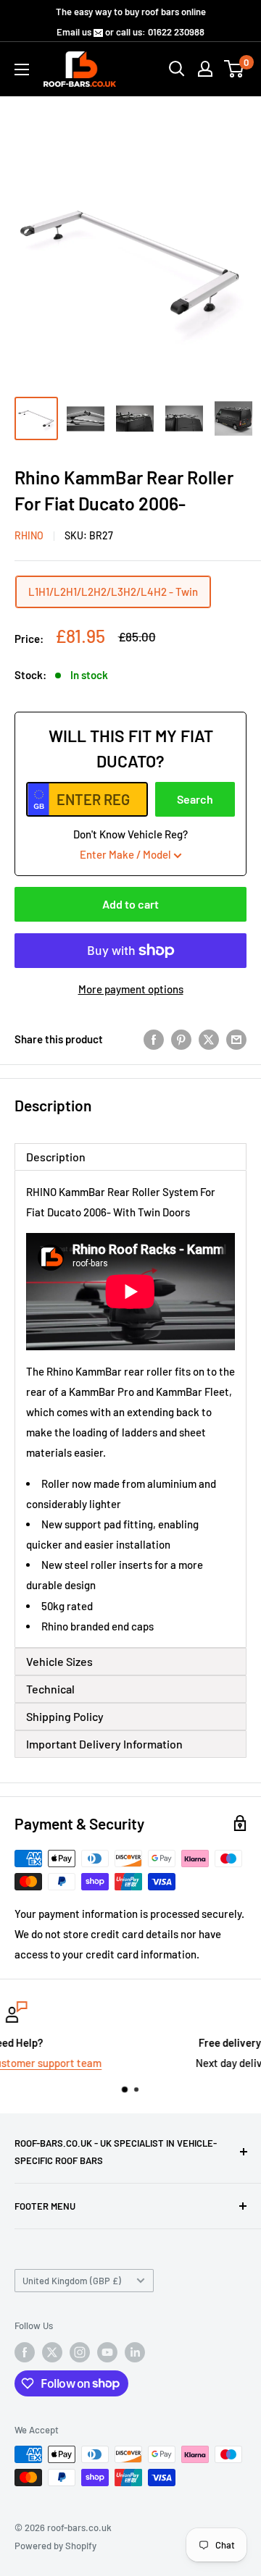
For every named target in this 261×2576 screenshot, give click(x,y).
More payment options (131, 989)
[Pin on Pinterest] (181, 1039)
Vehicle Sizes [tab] (59, 1661)
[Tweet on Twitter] (209, 1039)
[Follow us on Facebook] (25, 2352)
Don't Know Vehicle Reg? (130, 844)
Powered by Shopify (55, 2546)
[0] (235, 69)
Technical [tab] (50, 1689)
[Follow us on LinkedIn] (135, 2352)
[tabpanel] (130, 1409)
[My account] (205, 69)
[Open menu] (22, 70)
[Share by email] (236, 1039)
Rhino (29, 535)
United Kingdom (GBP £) (72, 2281)
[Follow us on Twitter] (52, 2352)
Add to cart (130, 904)
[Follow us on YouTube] (107, 2352)
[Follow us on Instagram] (80, 2352)
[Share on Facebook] (154, 1039)
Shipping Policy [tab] (65, 1716)
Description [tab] (56, 1157)
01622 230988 (176, 32)
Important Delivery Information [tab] (104, 1744)
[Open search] (177, 69)
